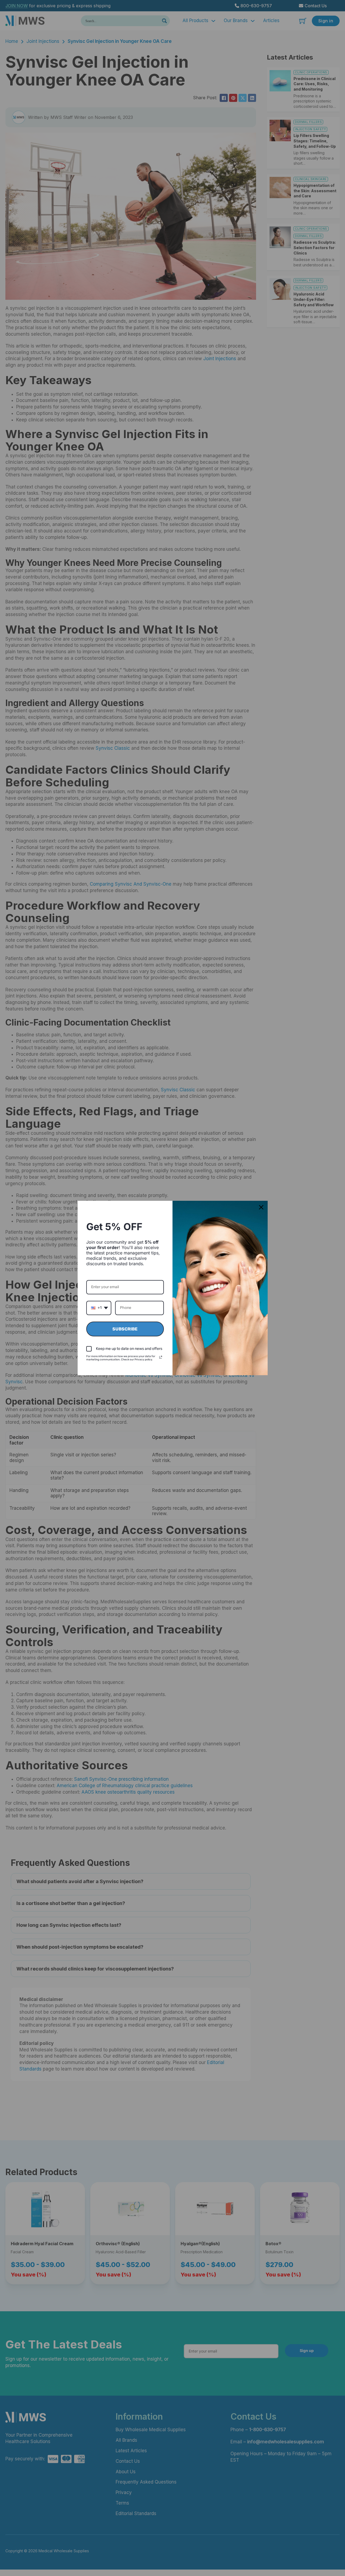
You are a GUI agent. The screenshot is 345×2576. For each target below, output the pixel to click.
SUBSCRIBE (125, 1329)
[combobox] (99, 1308)
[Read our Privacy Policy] (161, 1357)
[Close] (261, 1207)
